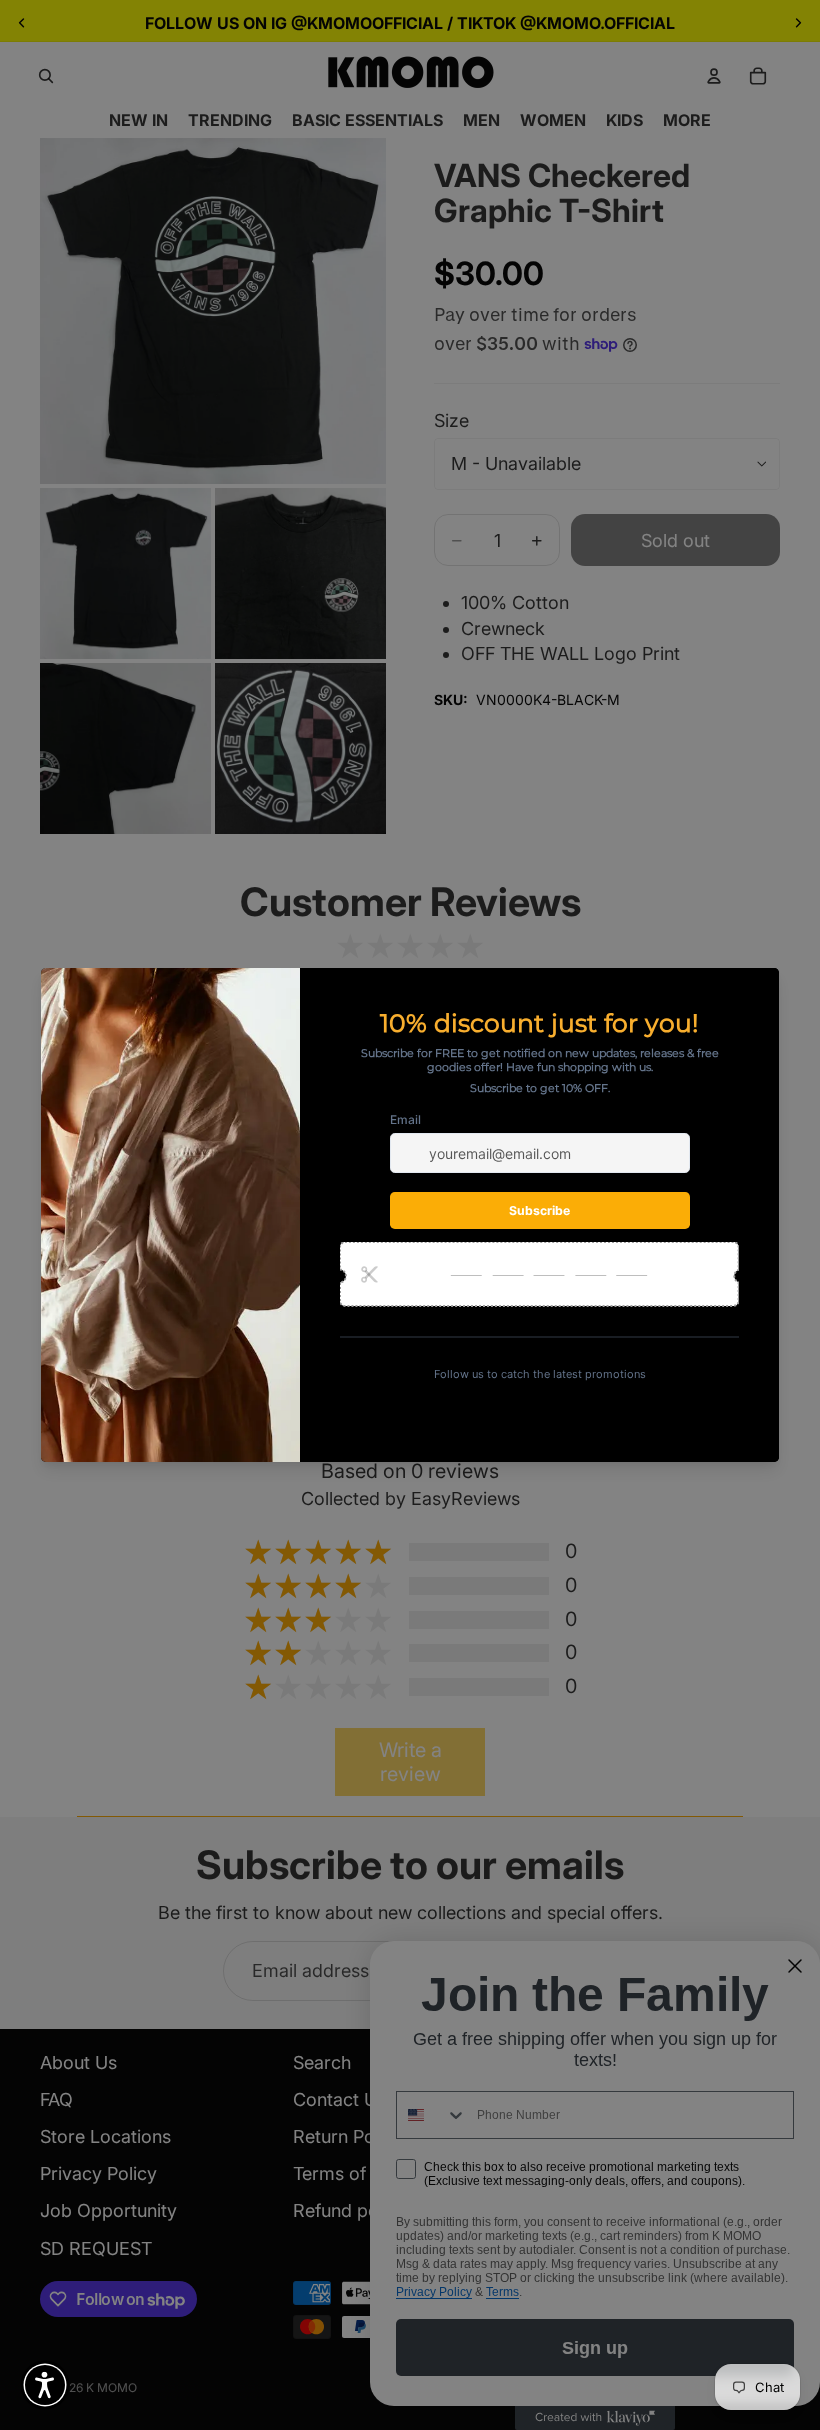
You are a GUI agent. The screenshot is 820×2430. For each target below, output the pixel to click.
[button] (45, 2385)
